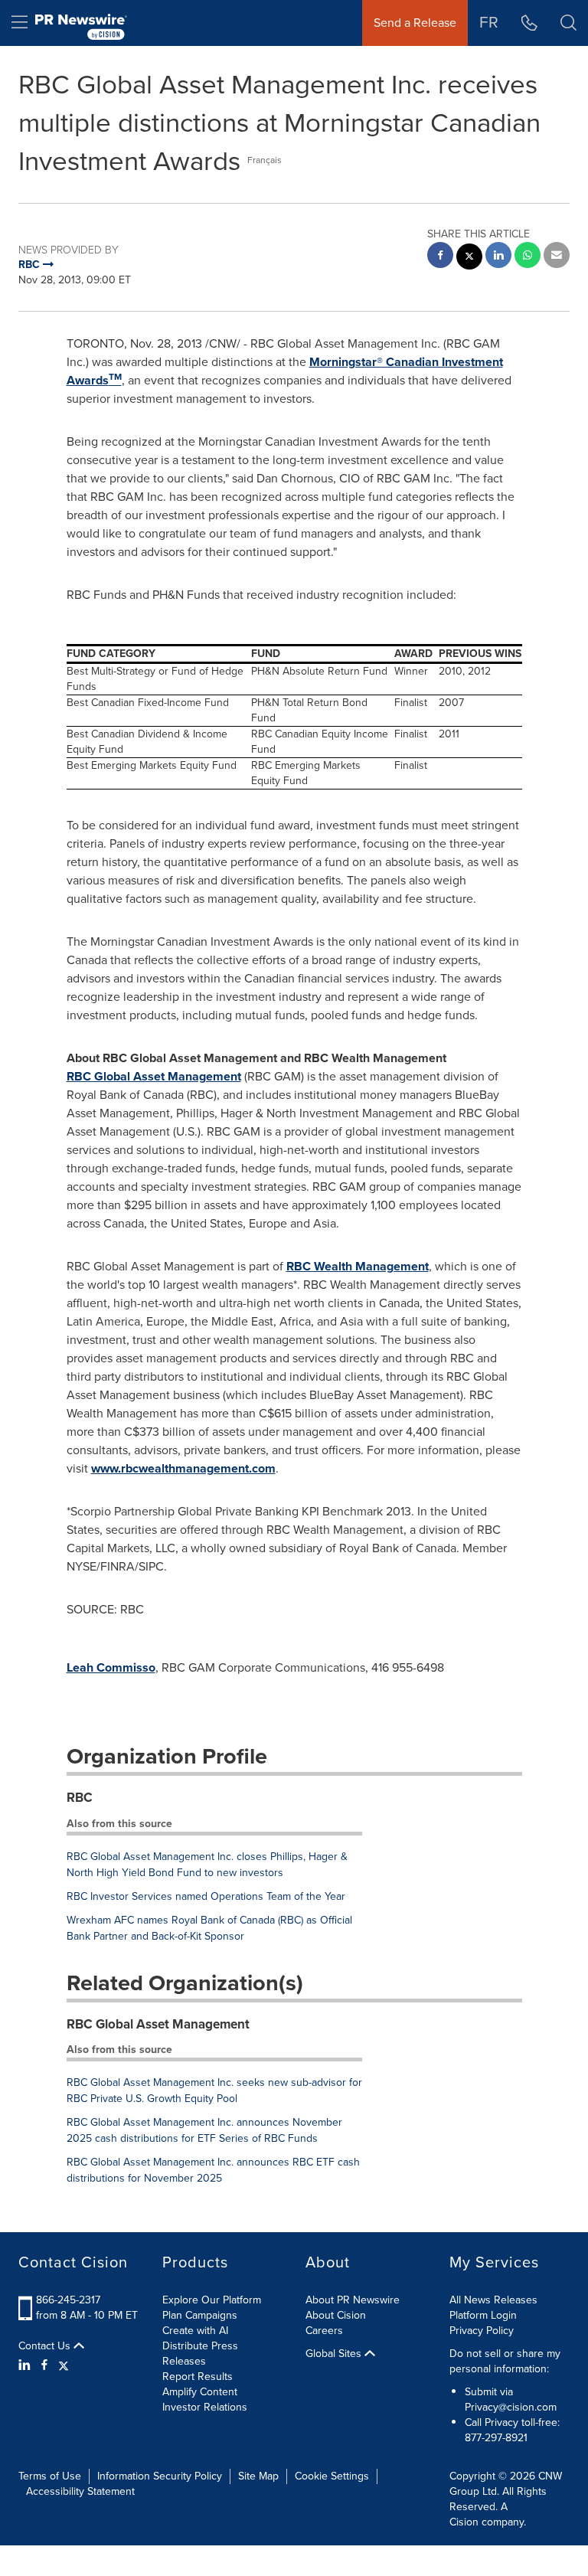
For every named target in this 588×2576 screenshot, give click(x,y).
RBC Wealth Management (358, 1266)
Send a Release (415, 23)
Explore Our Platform (212, 2300)
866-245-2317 (68, 2300)
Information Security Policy (160, 2476)
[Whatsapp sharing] (528, 257)
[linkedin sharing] (498, 257)
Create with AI (195, 2331)
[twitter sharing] (469, 258)
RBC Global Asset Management (154, 1076)
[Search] (568, 23)
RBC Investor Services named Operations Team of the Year (206, 1896)
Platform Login (483, 2315)
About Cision (336, 2315)
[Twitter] (64, 2365)
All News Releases (493, 2300)
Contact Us (46, 2346)
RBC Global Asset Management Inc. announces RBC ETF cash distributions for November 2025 (213, 2170)
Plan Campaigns (200, 2315)
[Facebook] (44, 2365)
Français (265, 160)
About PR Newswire (353, 2300)
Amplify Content (200, 2392)
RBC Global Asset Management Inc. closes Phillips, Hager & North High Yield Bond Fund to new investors (207, 1865)
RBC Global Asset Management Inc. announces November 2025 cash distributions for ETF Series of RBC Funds (204, 2130)
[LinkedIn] (26, 2365)
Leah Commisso (111, 1667)
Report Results (198, 2377)
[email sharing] (557, 257)
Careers (324, 2331)
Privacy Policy (482, 2331)
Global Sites (335, 2354)
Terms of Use (50, 2476)
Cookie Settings (332, 2476)
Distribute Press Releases (200, 2354)
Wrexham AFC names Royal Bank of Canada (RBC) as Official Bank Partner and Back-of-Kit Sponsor (209, 1928)
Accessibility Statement (80, 2491)
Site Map (258, 2476)
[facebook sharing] (440, 257)
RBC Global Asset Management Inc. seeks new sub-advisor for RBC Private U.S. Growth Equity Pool (214, 2091)
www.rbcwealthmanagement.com (183, 1468)
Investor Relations (205, 2407)
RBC (80, 1798)
